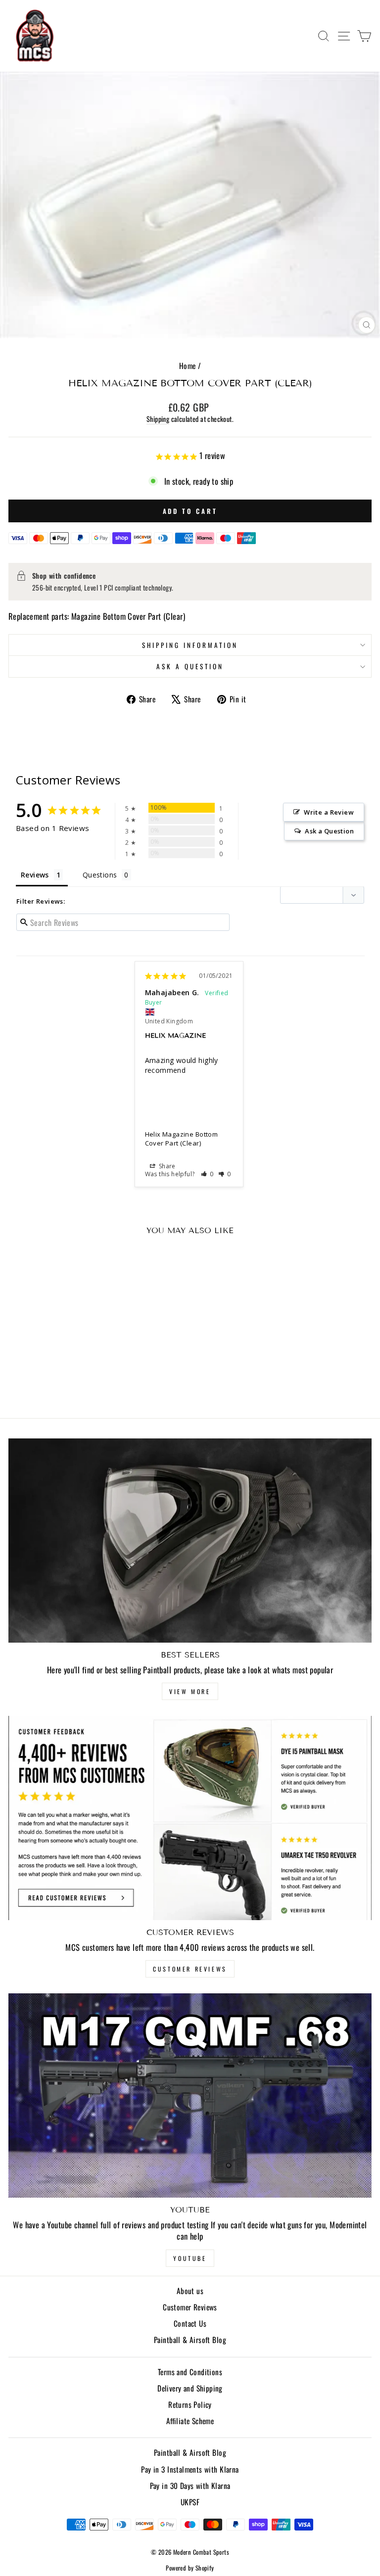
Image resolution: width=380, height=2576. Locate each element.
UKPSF (190, 2502)
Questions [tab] (100, 875)
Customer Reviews (190, 1969)
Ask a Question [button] (329, 831)
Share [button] (166, 1166)
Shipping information (190, 645)
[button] (208, 1174)
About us (190, 2291)
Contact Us (190, 2323)
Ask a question (190, 666)
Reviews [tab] (35, 875)
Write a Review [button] (329, 812)
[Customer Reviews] (190, 1818)
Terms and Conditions (190, 2372)
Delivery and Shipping (190, 2388)
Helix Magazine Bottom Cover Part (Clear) (182, 1139)
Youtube (190, 2258)
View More (190, 1691)
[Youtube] (190, 2095)
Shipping (158, 419)
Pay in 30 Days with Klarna (190, 2485)
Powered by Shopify (190, 2568)
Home (188, 366)
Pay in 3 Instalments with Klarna (190, 2469)
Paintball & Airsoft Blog (190, 2340)
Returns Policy (190, 2404)
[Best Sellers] (190, 1541)
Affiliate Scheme (190, 2421)
